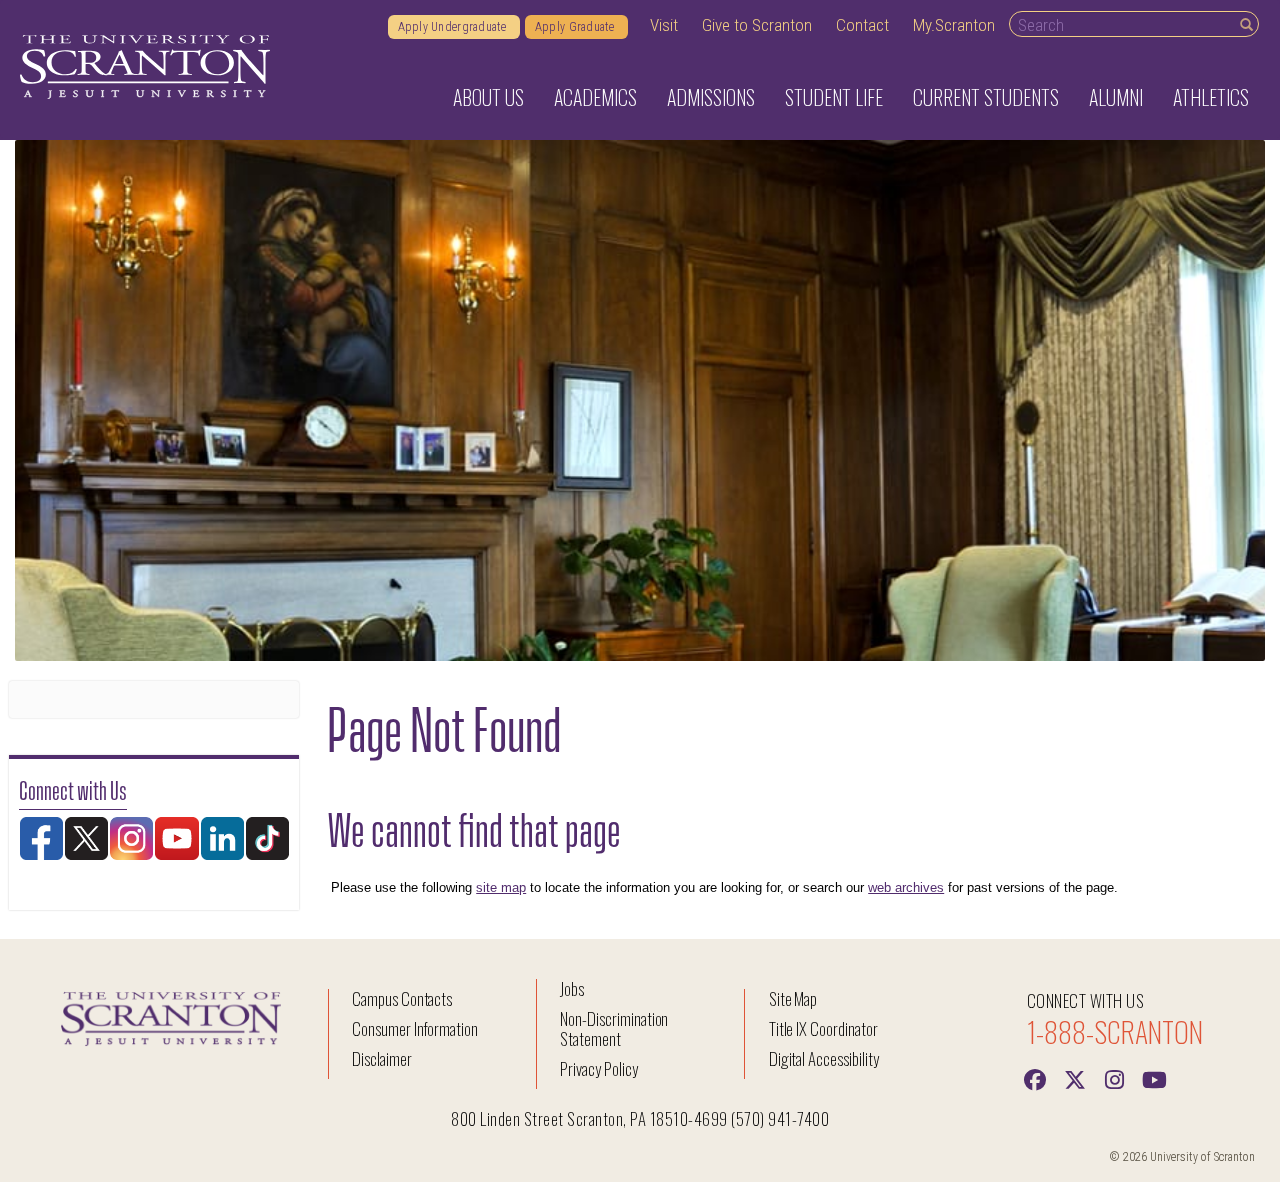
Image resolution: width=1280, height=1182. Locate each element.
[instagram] (1115, 1078)
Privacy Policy (598, 1068)
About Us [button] (488, 97)
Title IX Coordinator (823, 1028)
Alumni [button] (1116, 97)
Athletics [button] (1211, 97)
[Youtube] (1155, 1078)
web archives (906, 887)
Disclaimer (382, 1058)
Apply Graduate (576, 27)
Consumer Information (415, 1028)
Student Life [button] (834, 97)
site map (501, 887)
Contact (862, 25)
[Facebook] (1035, 1078)
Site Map (793, 998)
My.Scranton (954, 25)
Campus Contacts (402, 998)
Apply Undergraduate (454, 27)
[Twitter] (1075, 1078)
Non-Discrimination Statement (614, 1028)
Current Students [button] (986, 97)
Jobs (572, 988)
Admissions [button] (711, 97)
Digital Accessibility (824, 1058)
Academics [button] (595, 97)
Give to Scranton (757, 25)
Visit (664, 25)
